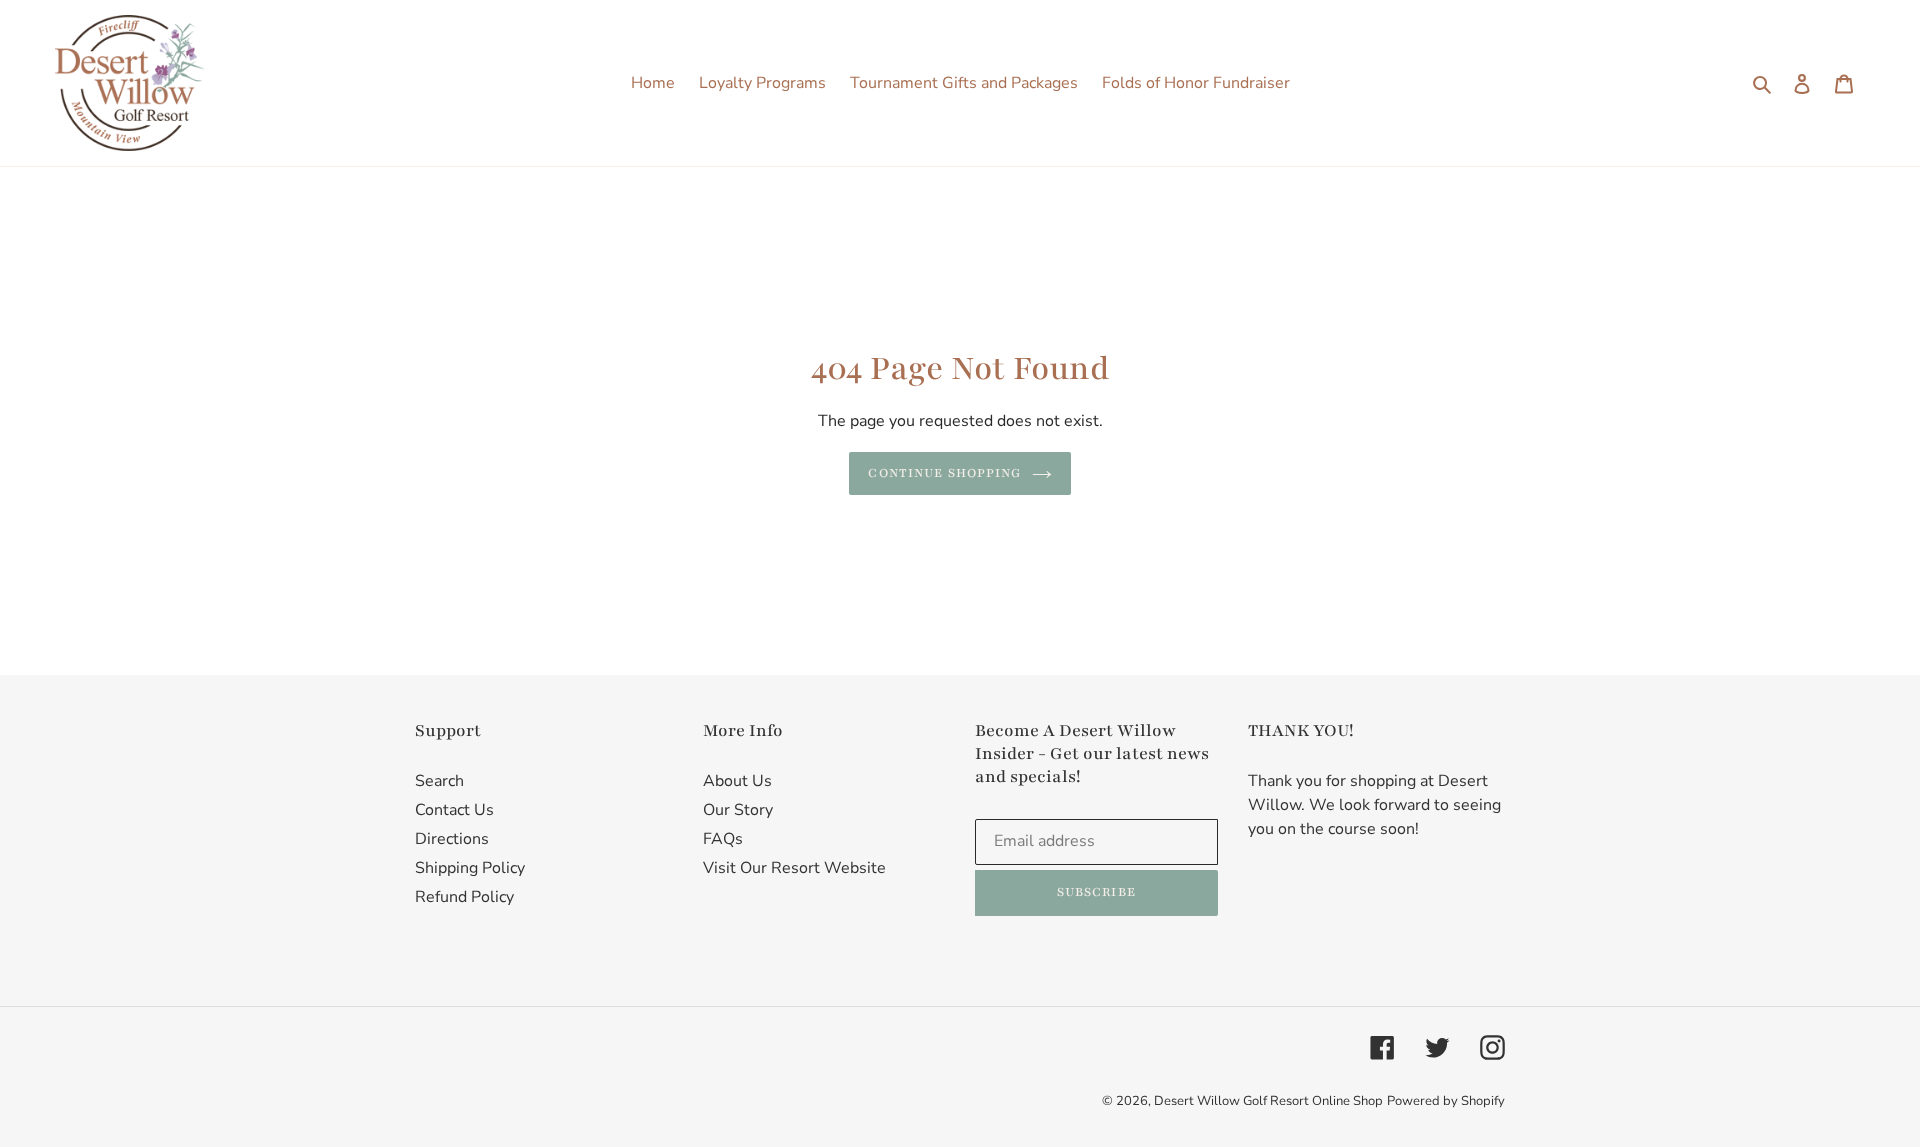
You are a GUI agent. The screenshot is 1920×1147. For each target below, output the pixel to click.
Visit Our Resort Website (794, 868)
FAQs (723, 839)
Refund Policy (464, 897)
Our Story (738, 810)
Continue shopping (944, 473)
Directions (452, 839)
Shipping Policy (470, 868)
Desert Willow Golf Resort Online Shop (1268, 1101)
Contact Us (454, 810)
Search (439, 781)
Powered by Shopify (1446, 1101)
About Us (737, 781)
